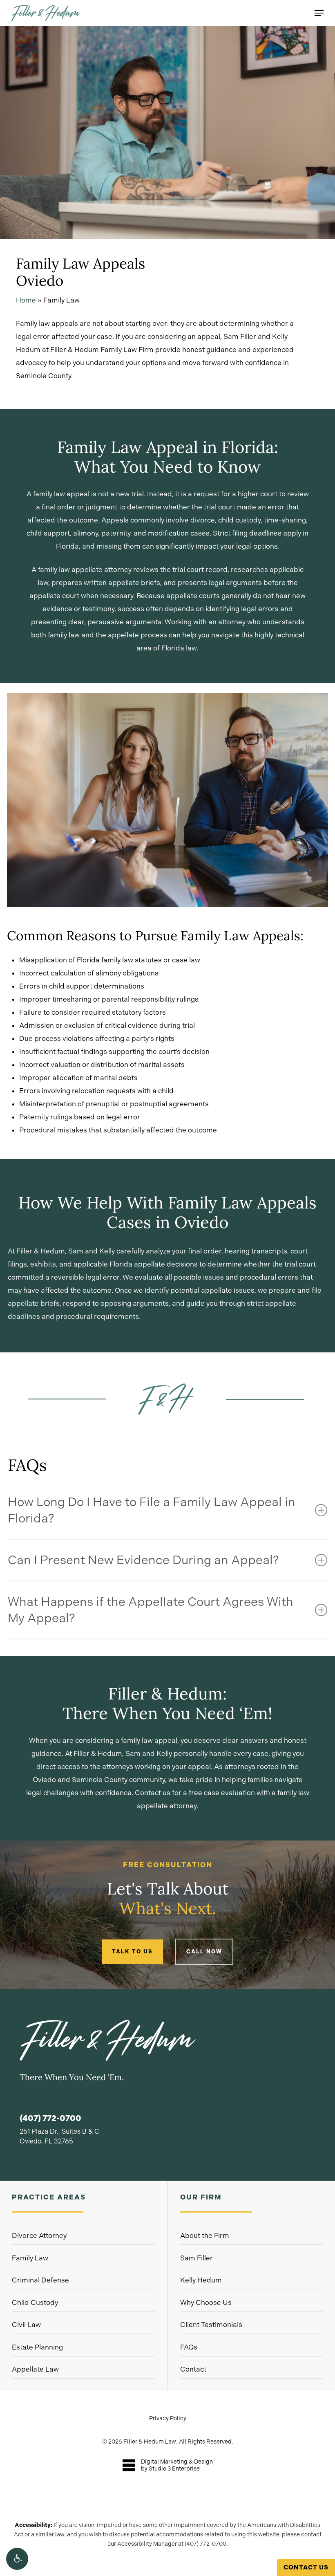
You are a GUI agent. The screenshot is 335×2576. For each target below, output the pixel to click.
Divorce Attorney (39, 2235)
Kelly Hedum (201, 2280)
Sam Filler (197, 2258)
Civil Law (26, 2325)
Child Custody (35, 2302)
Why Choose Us (206, 2302)
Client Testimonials (211, 2325)
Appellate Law (35, 2369)
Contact (193, 2369)
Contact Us (306, 2567)
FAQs (189, 2347)
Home (26, 300)
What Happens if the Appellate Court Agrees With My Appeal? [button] (151, 1610)
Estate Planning (37, 2347)
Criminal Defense (40, 2280)
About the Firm (205, 2235)
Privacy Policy (168, 2418)
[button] (17, 2559)
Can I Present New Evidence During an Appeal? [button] (143, 1560)
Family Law (30, 2258)
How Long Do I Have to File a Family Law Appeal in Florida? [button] (152, 1510)
